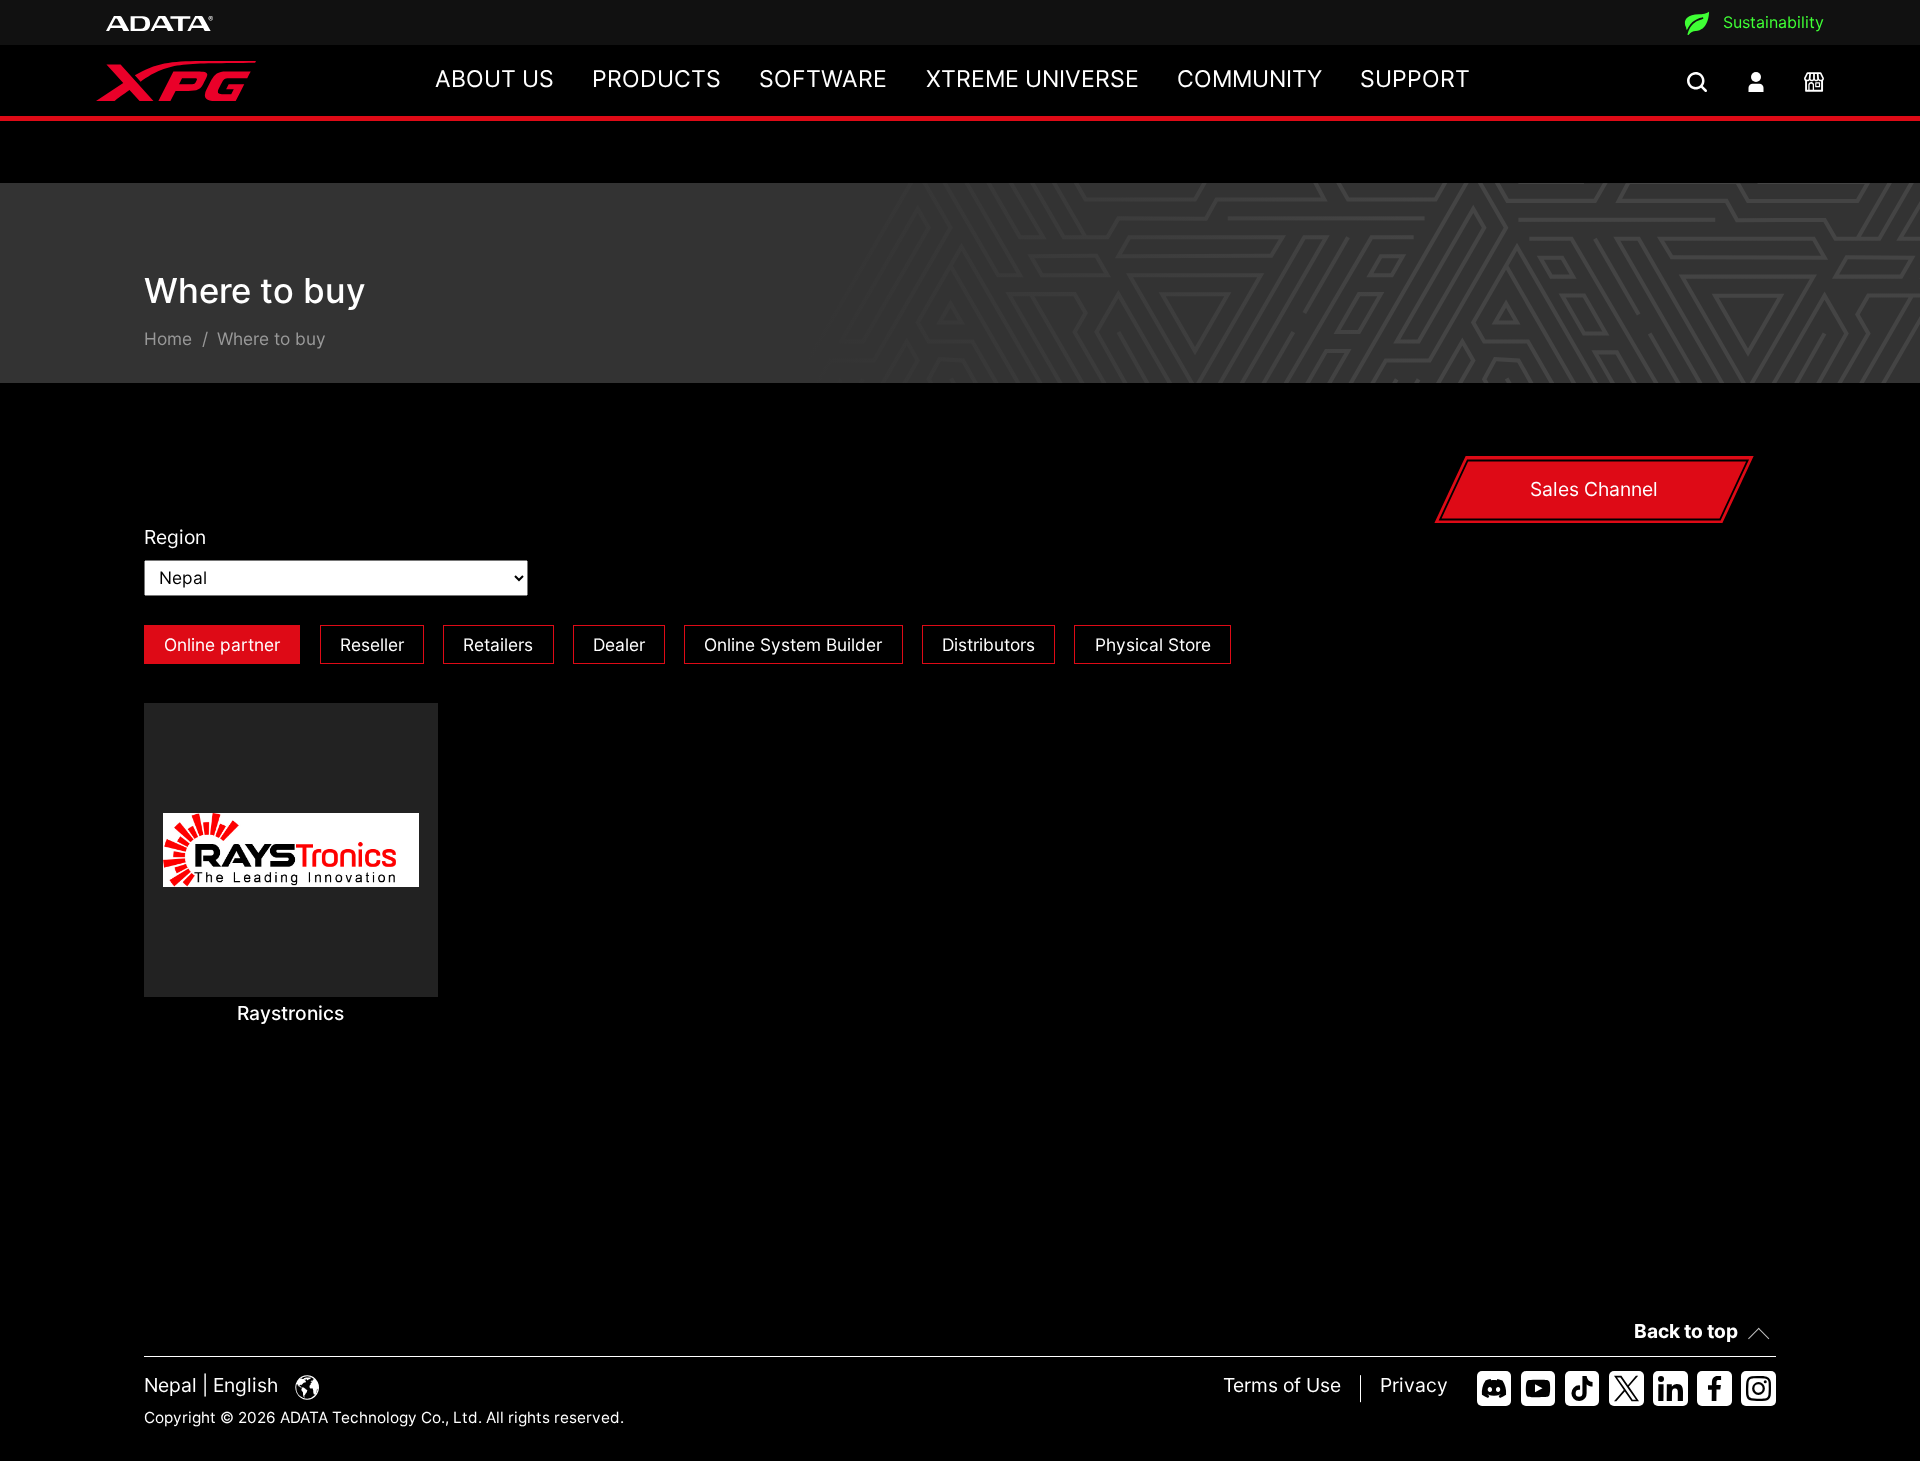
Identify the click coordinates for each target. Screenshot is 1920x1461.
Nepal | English (213, 1385)
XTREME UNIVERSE (1032, 79)
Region (175, 537)
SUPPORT (1415, 79)
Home (168, 338)
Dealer (619, 644)
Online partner (222, 644)
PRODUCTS (656, 79)
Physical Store (1153, 644)
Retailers (498, 644)
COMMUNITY (1249, 79)
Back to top (1686, 1331)
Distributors (988, 644)
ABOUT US (494, 79)
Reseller (372, 644)
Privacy (1414, 1385)
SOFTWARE (823, 79)
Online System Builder (793, 644)
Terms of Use (1282, 1385)
